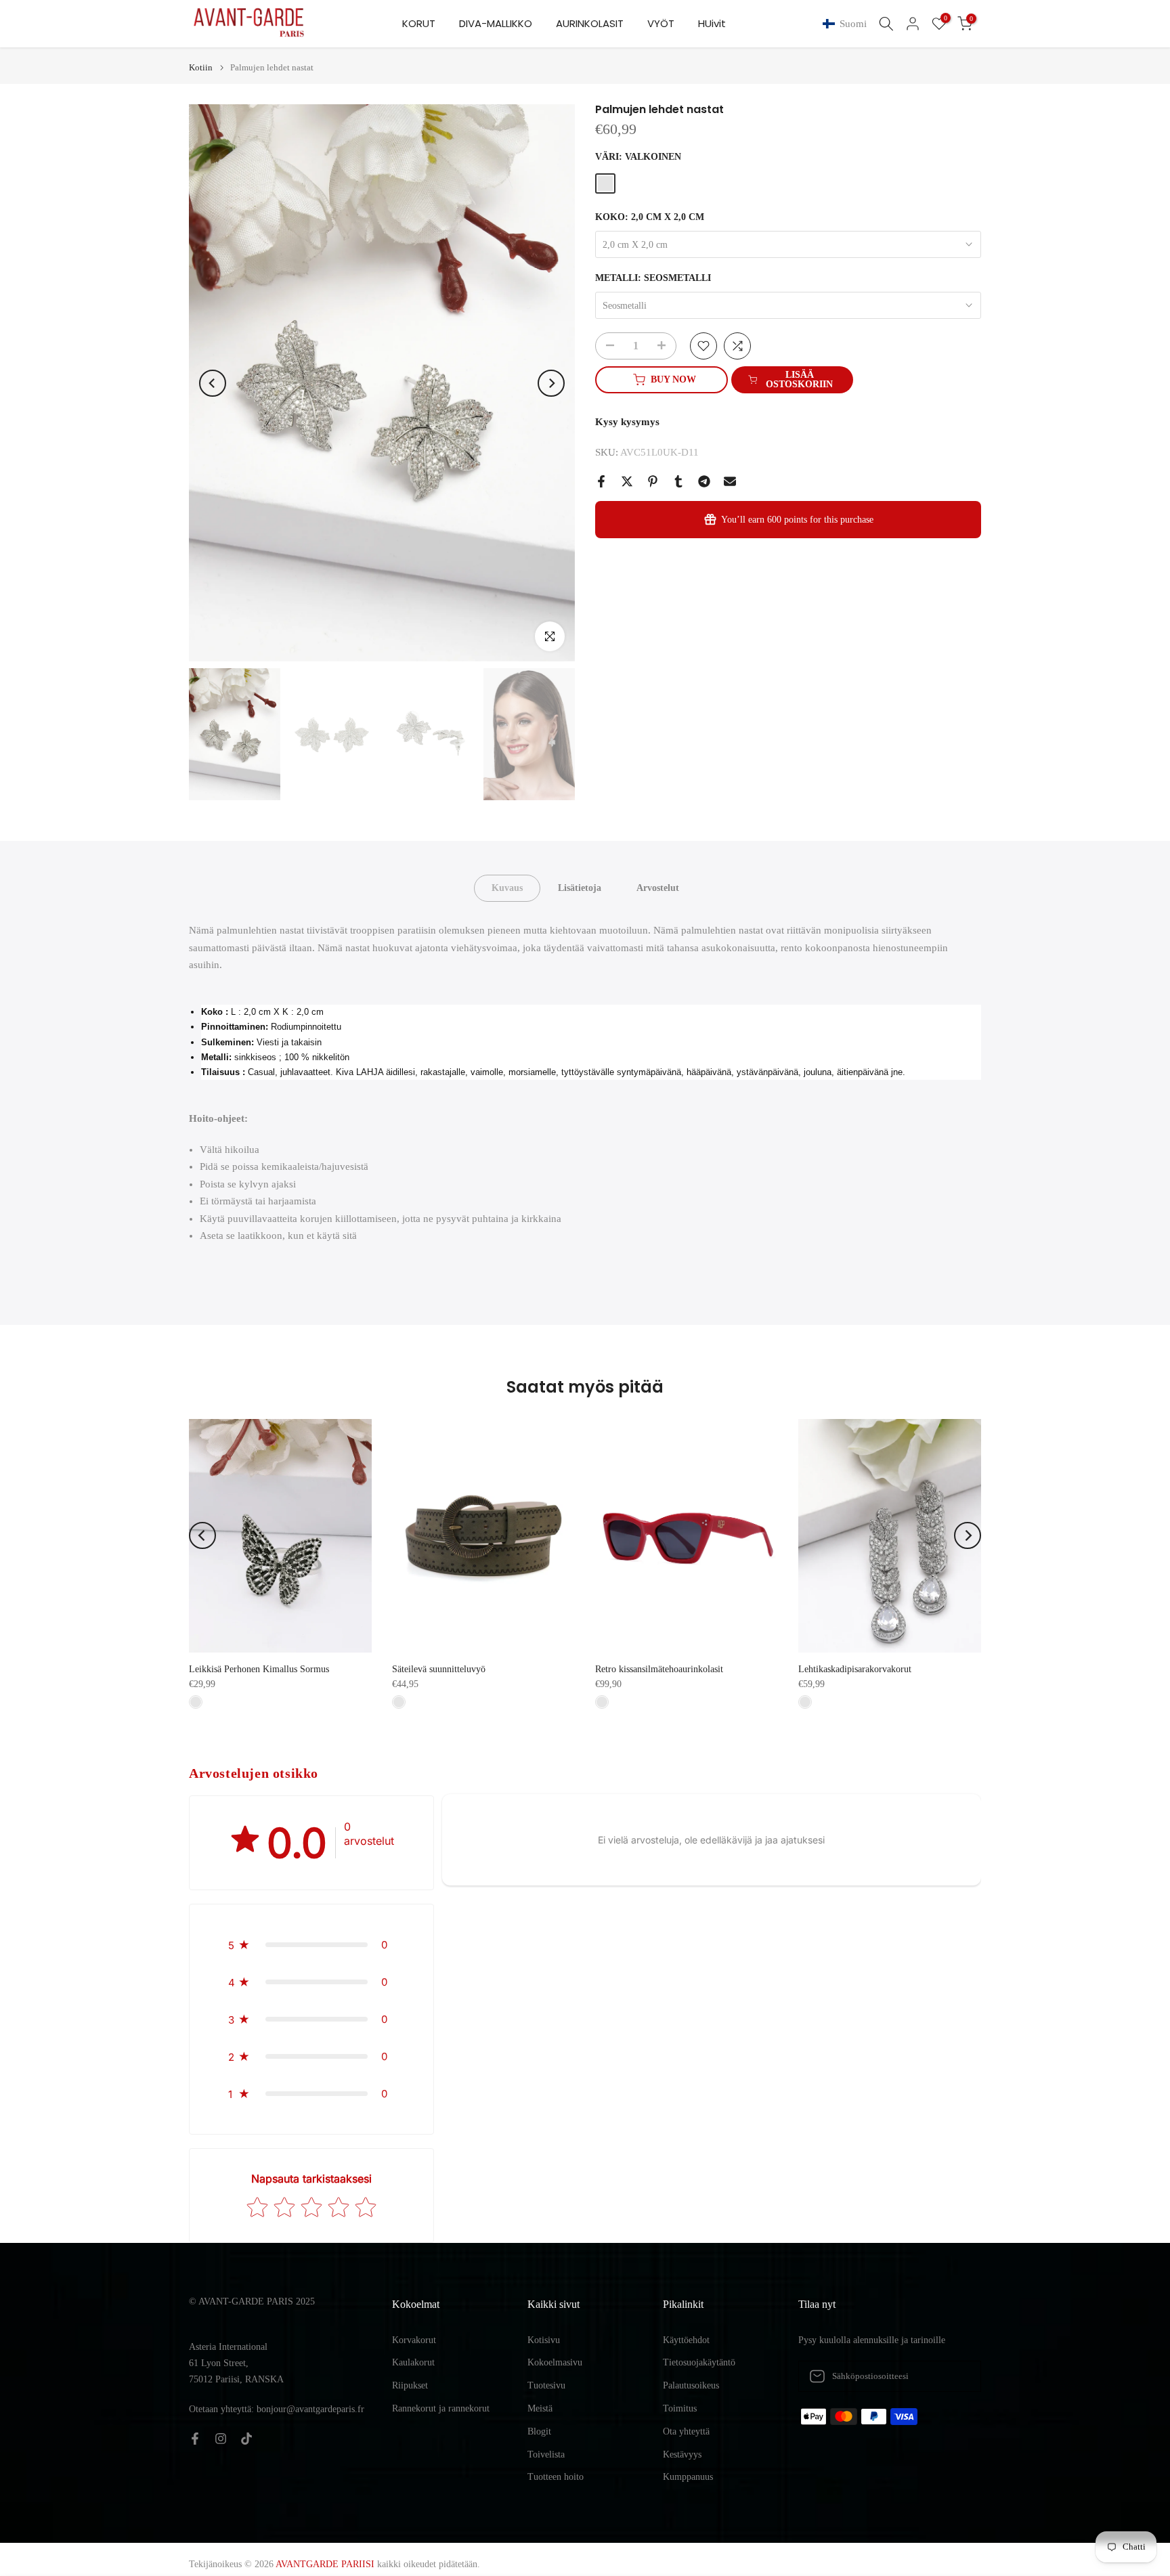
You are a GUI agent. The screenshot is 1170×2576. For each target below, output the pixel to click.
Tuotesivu (546, 2385)
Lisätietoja (580, 888)
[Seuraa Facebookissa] (195, 2439)
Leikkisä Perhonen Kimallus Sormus (259, 1669)
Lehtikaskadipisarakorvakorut (855, 1669)
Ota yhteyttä (686, 2431)
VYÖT (661, 23)
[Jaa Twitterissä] (627, 481)
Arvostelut (658, 888)
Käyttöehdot (686, 2340)
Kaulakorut (413, 2362)
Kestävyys (682, 2454)
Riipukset (410, 2385)
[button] (847, 24)
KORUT (419, 23)
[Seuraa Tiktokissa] (246, 2439)
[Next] (551, 383)
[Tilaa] (957, 2376)
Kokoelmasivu (555, 2362)
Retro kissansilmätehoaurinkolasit (659, 1669)
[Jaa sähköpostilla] (730, 481)
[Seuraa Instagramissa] (221, 2439)
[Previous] (213, 383)
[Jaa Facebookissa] (601, 481)
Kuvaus (507, 888)
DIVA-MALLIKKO (496, 23)
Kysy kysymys (627, 422)
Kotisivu (544, 2340)
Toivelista (546, 2454)
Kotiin (201, 67)
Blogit (539, 2431)
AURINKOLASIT (590, 23)
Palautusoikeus (691, 2385)
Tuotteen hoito (556, 2477)
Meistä (540, 2408)
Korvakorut (414, 2340)
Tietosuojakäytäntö (699, 2362)
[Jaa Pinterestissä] (653, 481)
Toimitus (680, 2408)
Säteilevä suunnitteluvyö (439, 1669)
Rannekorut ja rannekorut (441, 2408)
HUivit (712, 23)
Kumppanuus (688, 2477)
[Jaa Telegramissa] (704, 481)
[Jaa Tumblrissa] (678, 481)
